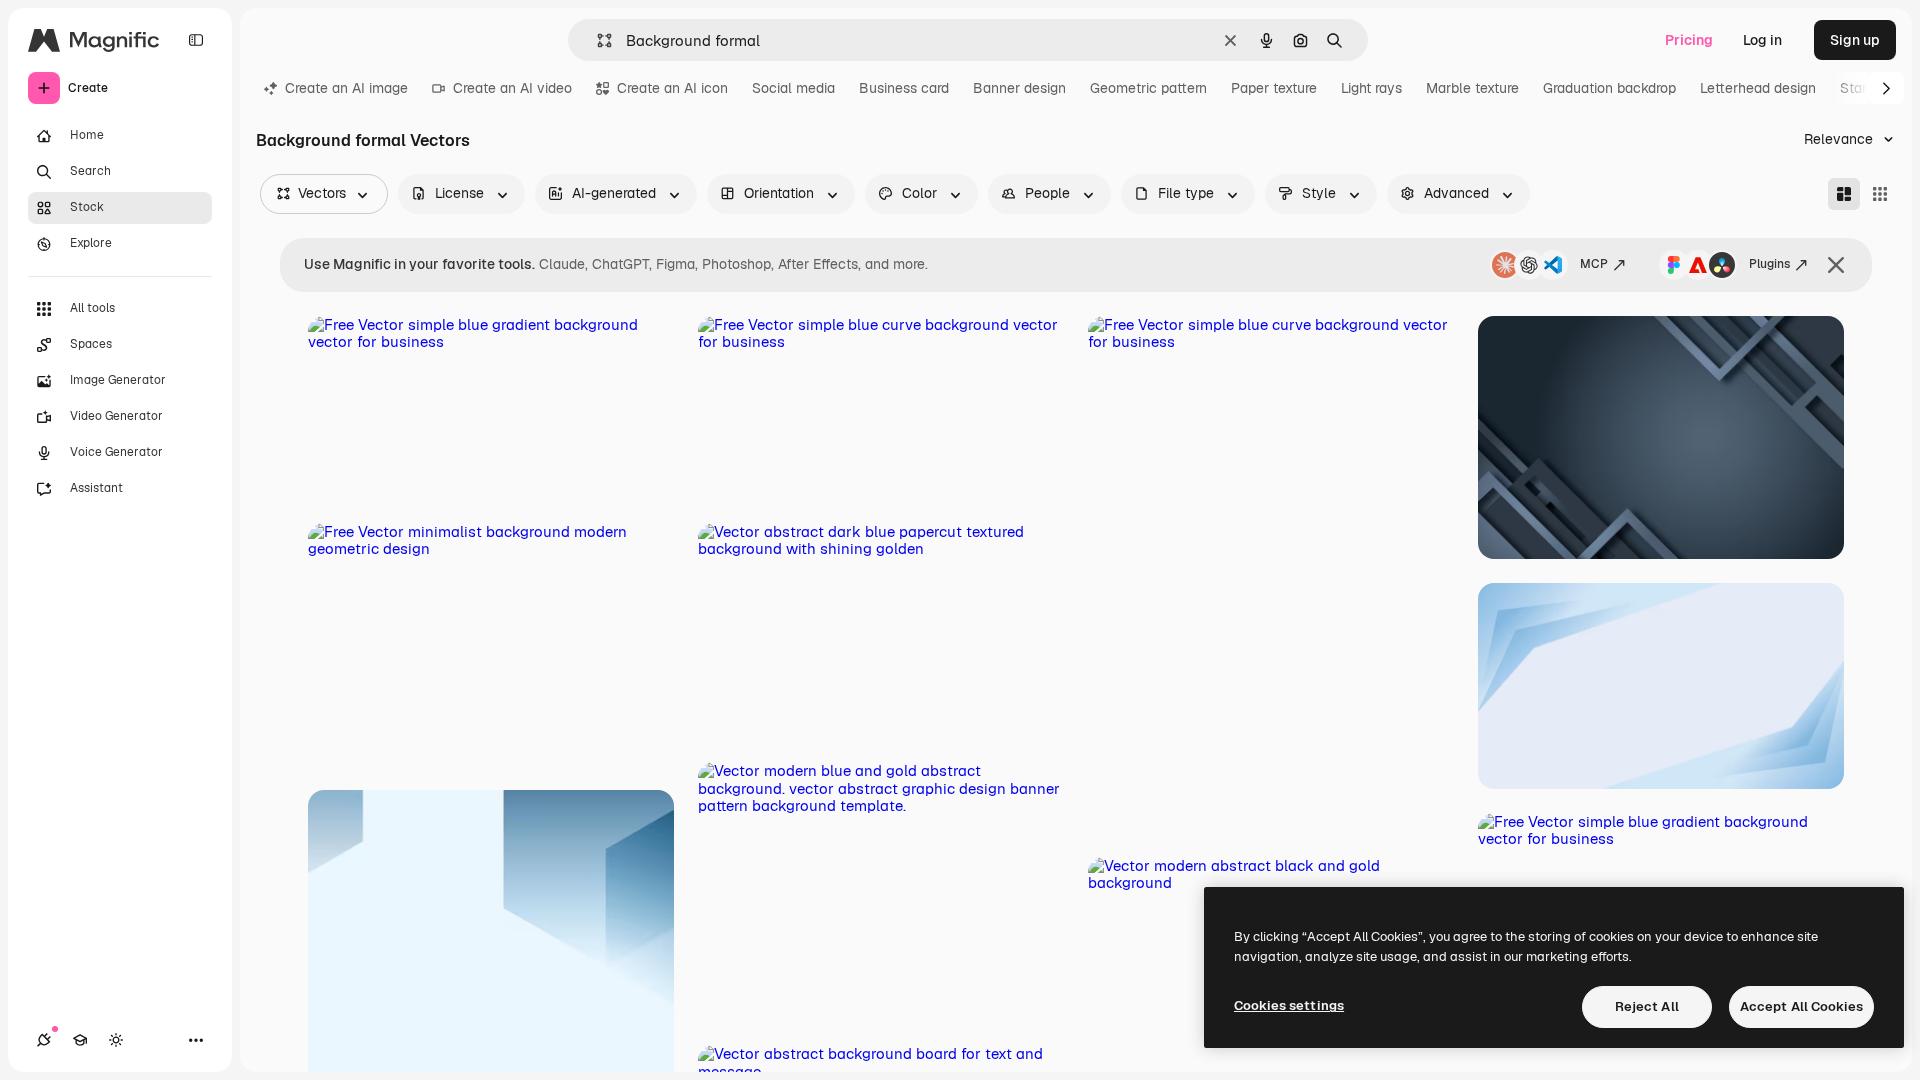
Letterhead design (1758, 88)
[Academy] (80, 1040)
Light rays (1371, 88)
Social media (793, 88)
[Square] (1880, 194)
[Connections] (44, 1040)
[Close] (1836, 265)
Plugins (1769, 264)
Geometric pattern (1148, 88)
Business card (904, 88)
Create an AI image (346, 88)
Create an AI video (512, 88)
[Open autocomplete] (596, 40)
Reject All (1647, 1006)
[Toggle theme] (116, 1040)
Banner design (1019, 88)
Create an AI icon (672, 88)
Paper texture (1274, 88)
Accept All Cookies (1801, 1006)
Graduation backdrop (1609, 88)
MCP (1594, 264)
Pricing (1689, 40)
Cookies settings (1289, 1005)
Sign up (1855, 40)
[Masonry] (1844, 194)
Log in (1762, 40)
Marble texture (1472, 88)
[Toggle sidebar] (196, 40)
